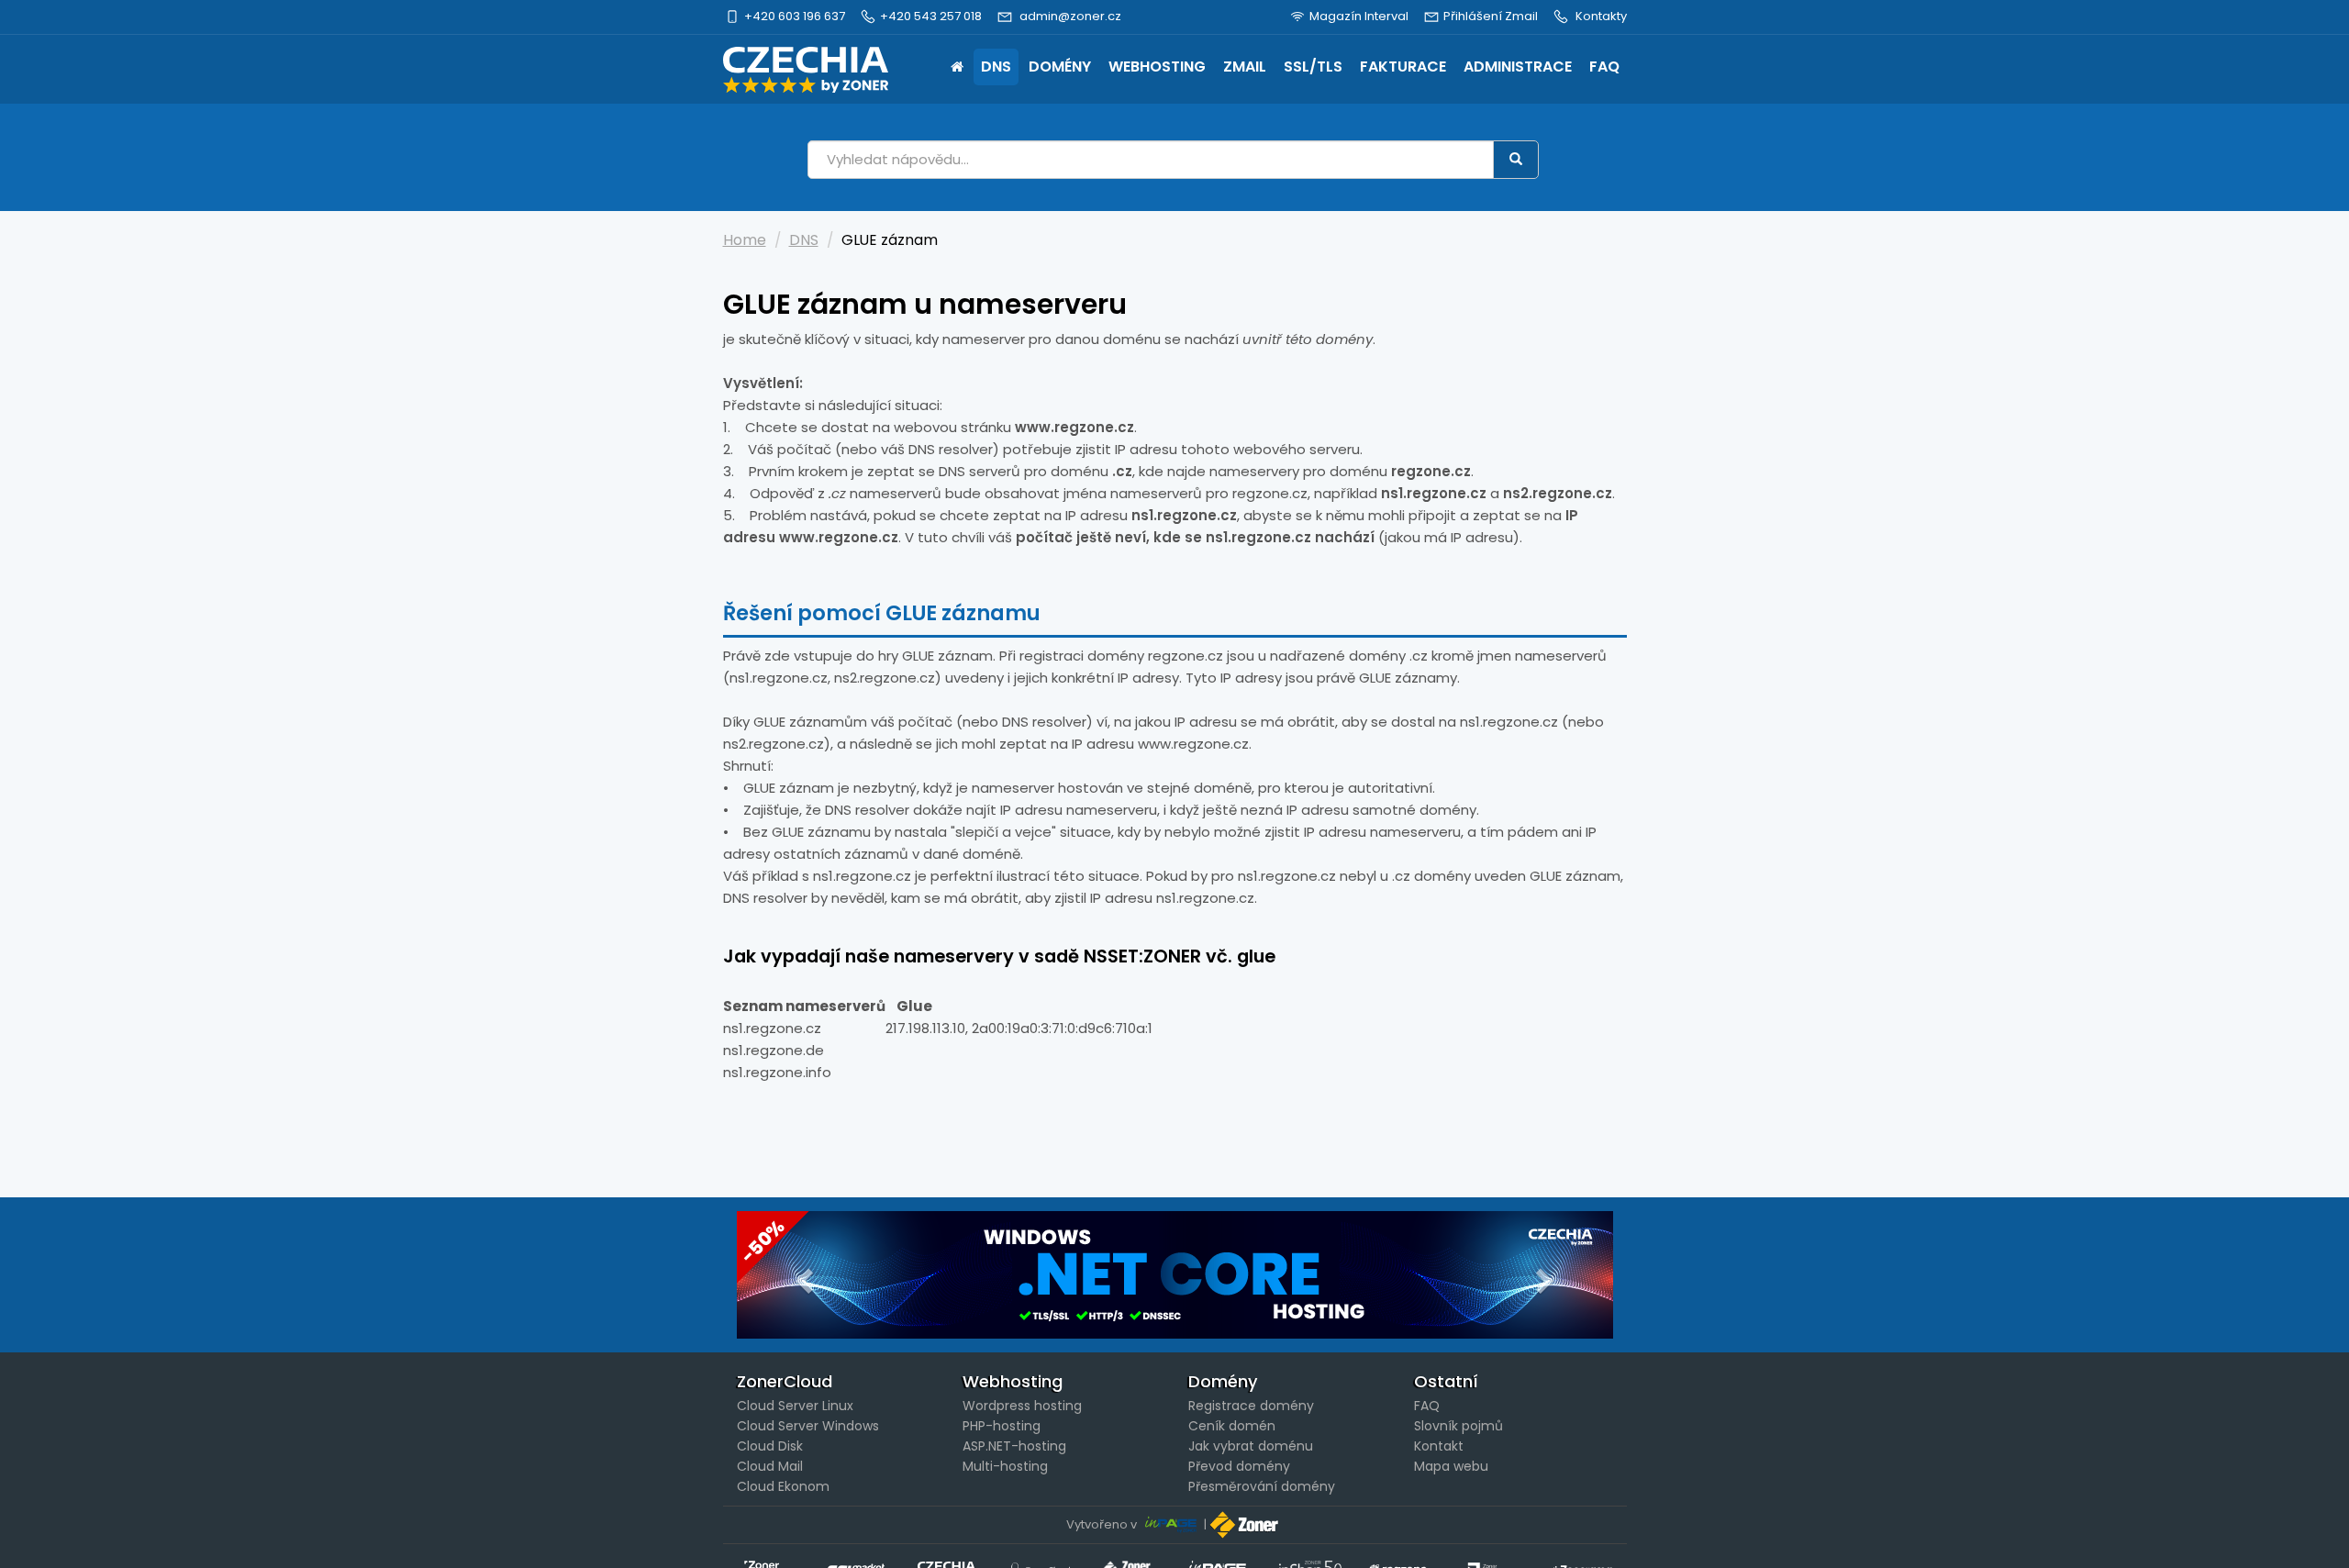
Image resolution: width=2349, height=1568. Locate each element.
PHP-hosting (1002, 1426)
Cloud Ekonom (783, 1486)
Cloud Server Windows (808, 1426)
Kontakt (1439, 1446)
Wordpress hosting (1022, 1406)
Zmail (1245, 67)
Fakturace (1403, 67)
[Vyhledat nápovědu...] (1516, 160)
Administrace (1518, 67)
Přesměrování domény (1262, 1486)
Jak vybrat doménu (1251, 1446)
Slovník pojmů (1458, 1426)
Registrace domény (1251, 1406)
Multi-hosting (1005, 1466)
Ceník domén (1232, 1426)
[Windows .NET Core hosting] (1175, 1275)
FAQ (1604, 67)
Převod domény (1239, 1466)
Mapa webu (1451, 1466)
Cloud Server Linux (795, 1406)
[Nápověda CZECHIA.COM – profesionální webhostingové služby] (806, 70)
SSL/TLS (1313, 67)
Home (957, 69)
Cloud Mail (770, 1466)
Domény (1060, 67)
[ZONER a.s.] (1246, 1524)
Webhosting (1157, 67)
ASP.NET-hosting (1014, 1446)
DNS (996, 67)
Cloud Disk (770, 1446)
